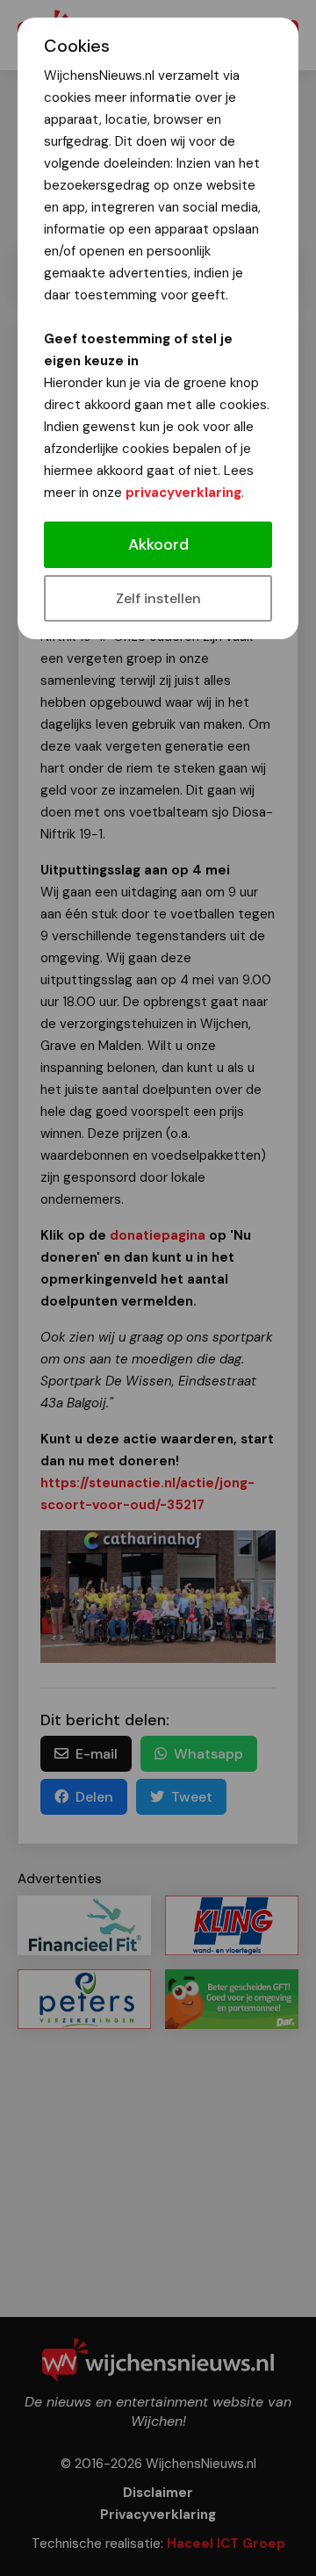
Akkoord (158, 544)
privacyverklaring (183, 493)
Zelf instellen (158, 598)
